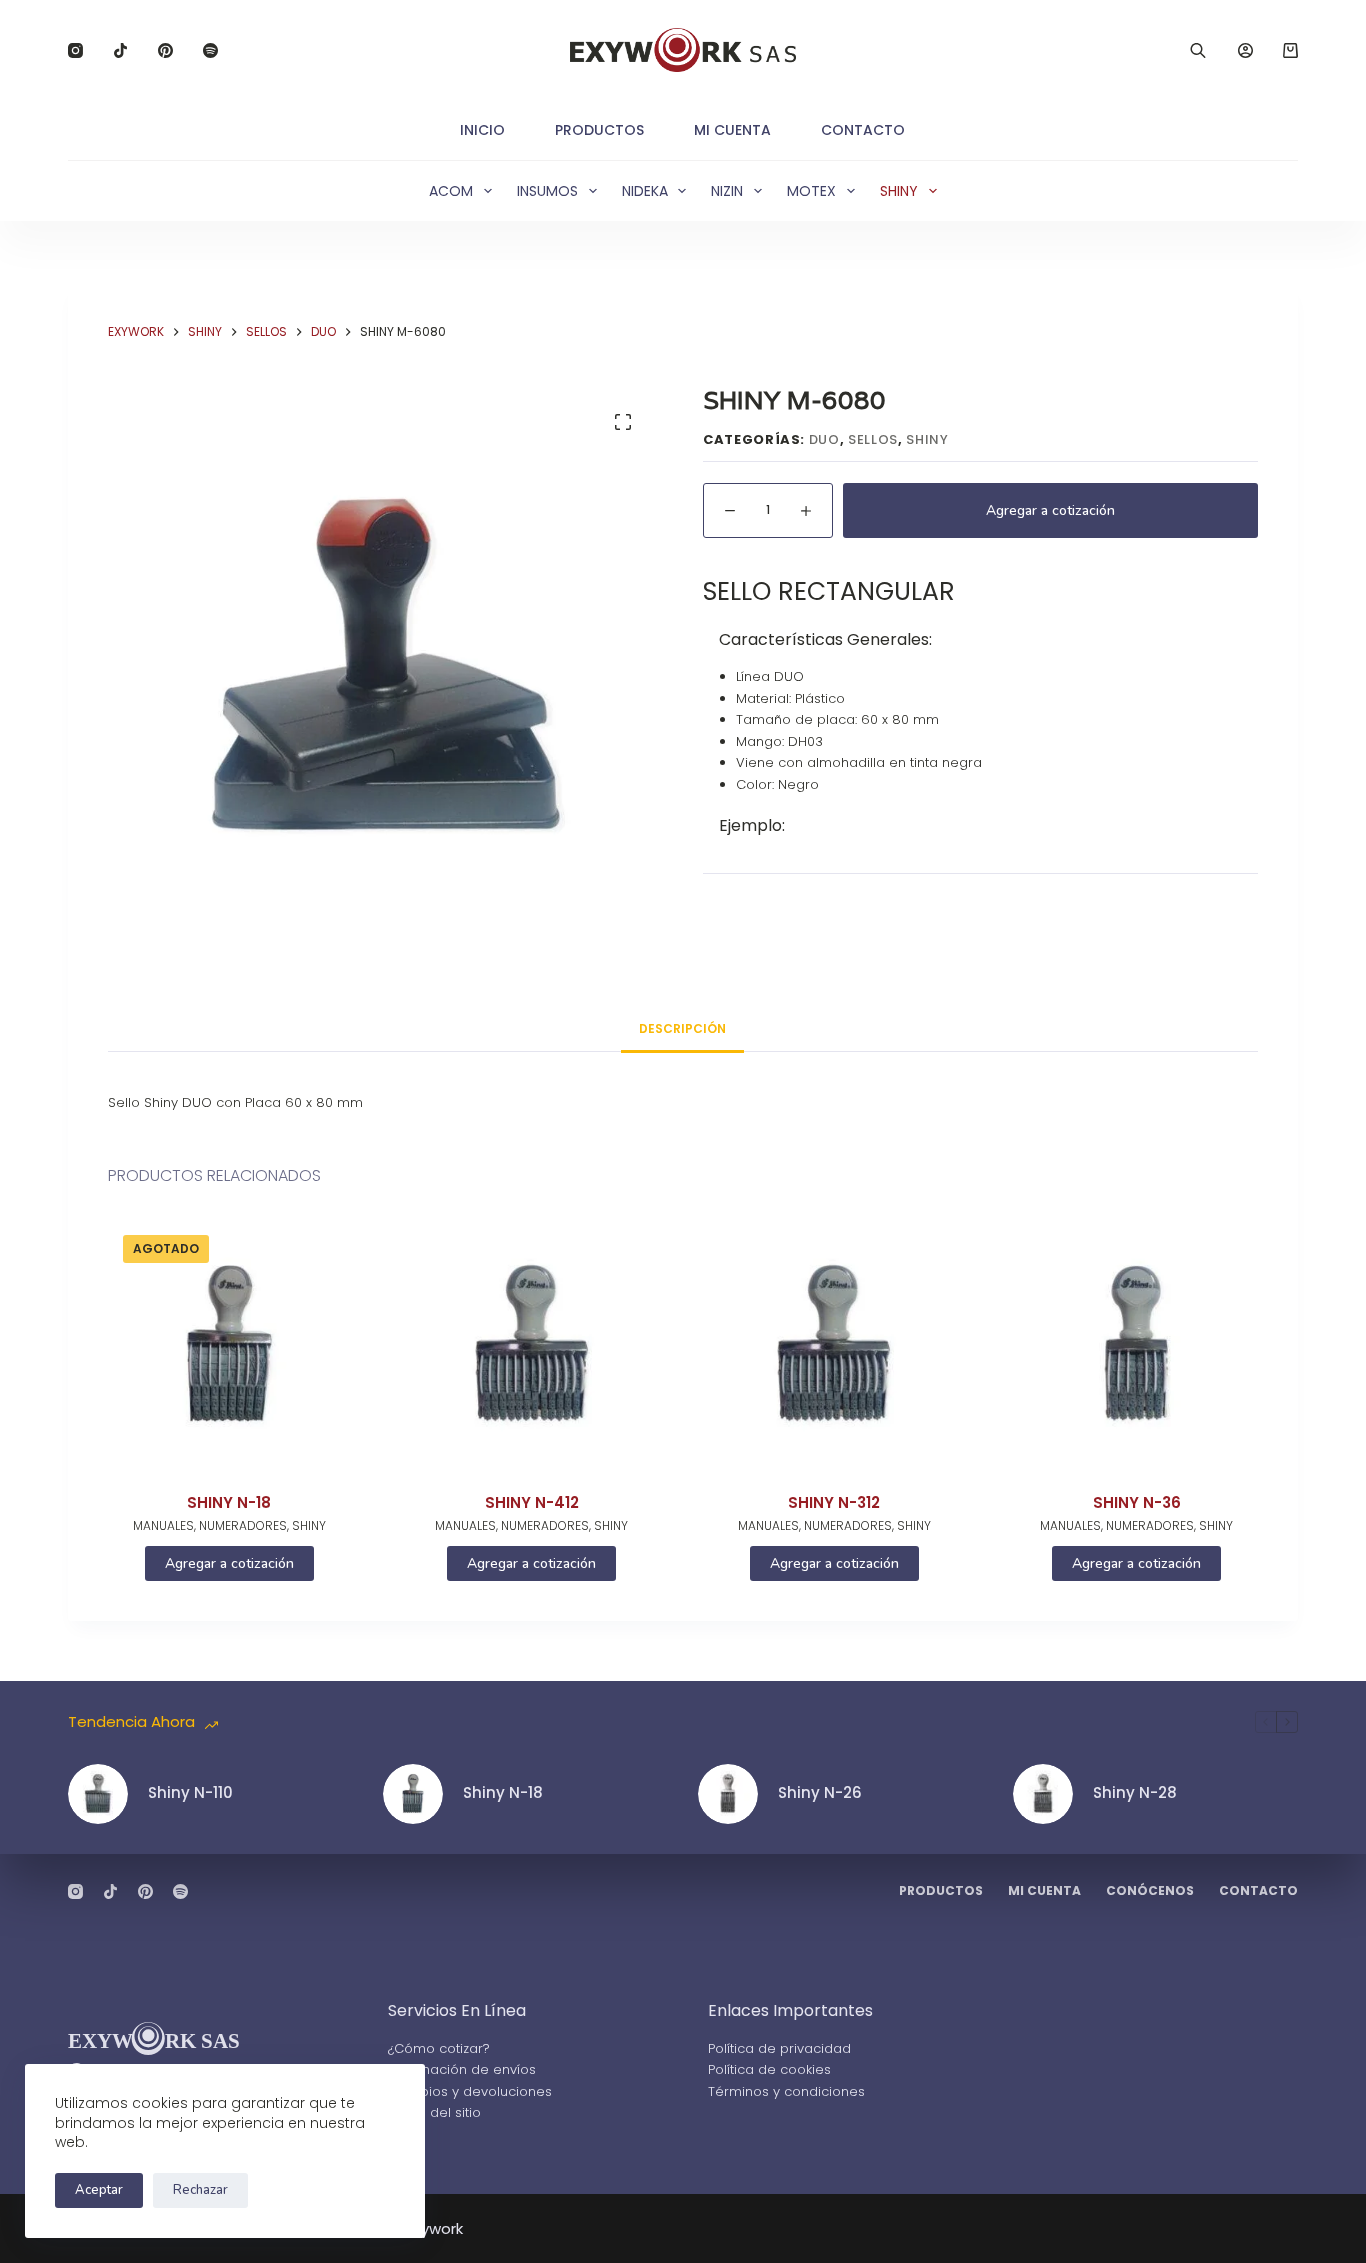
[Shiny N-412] (532, 1343)
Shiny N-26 (820, 1792)
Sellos (873, 439)
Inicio (482, 130)
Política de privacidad (779, 2048)
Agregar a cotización (1050, 510)
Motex (811, 191)
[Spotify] (210, 50)
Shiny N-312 (834, 1502)
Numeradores (243, 1525)
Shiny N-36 (1137, 1502)
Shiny (899, 191)
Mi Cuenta (732, 130)
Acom (451, 191)
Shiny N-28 (1135, 1792)
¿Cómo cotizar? (439, 2048)
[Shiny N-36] (1136, 1343)
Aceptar (99, 2190)
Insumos (547, 191)
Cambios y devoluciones (470, 2091)
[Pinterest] (165, 50)
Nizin (727, 191)
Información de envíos (462, 2069)
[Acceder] (1245, 50)
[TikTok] (120, 50)
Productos (599, 130)
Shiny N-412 (532, 1502)
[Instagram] (75, 50)
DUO (824, 439)
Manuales (163, 1525)
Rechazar (200, 2190)
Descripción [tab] (682, 1028)
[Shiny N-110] (98, 1794)
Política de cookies (769, 2069)
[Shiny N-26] (728, 1794)
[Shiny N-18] (229, 1343)
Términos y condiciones (786, 2091)
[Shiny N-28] (1043, 1794)
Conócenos (1150, 1891)
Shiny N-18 (229, 1502)
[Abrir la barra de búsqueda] (1198, 50)
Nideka (645, 191)
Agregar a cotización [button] (531, 1563)
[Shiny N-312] (834, 1343)
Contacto (863, 130)
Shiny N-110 (190, 1792)
